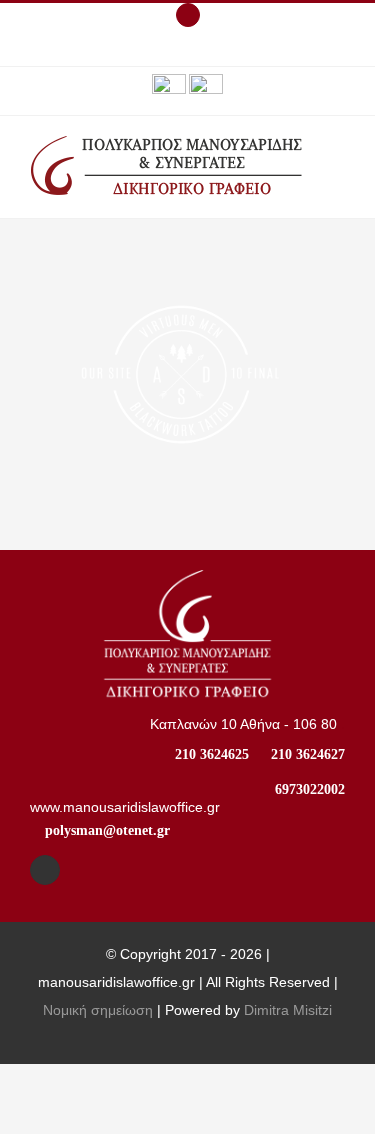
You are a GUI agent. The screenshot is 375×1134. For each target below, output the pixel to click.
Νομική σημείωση (98, 1010)
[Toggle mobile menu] (337, 159)
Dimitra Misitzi (288, 1010)
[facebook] (45, 870)
